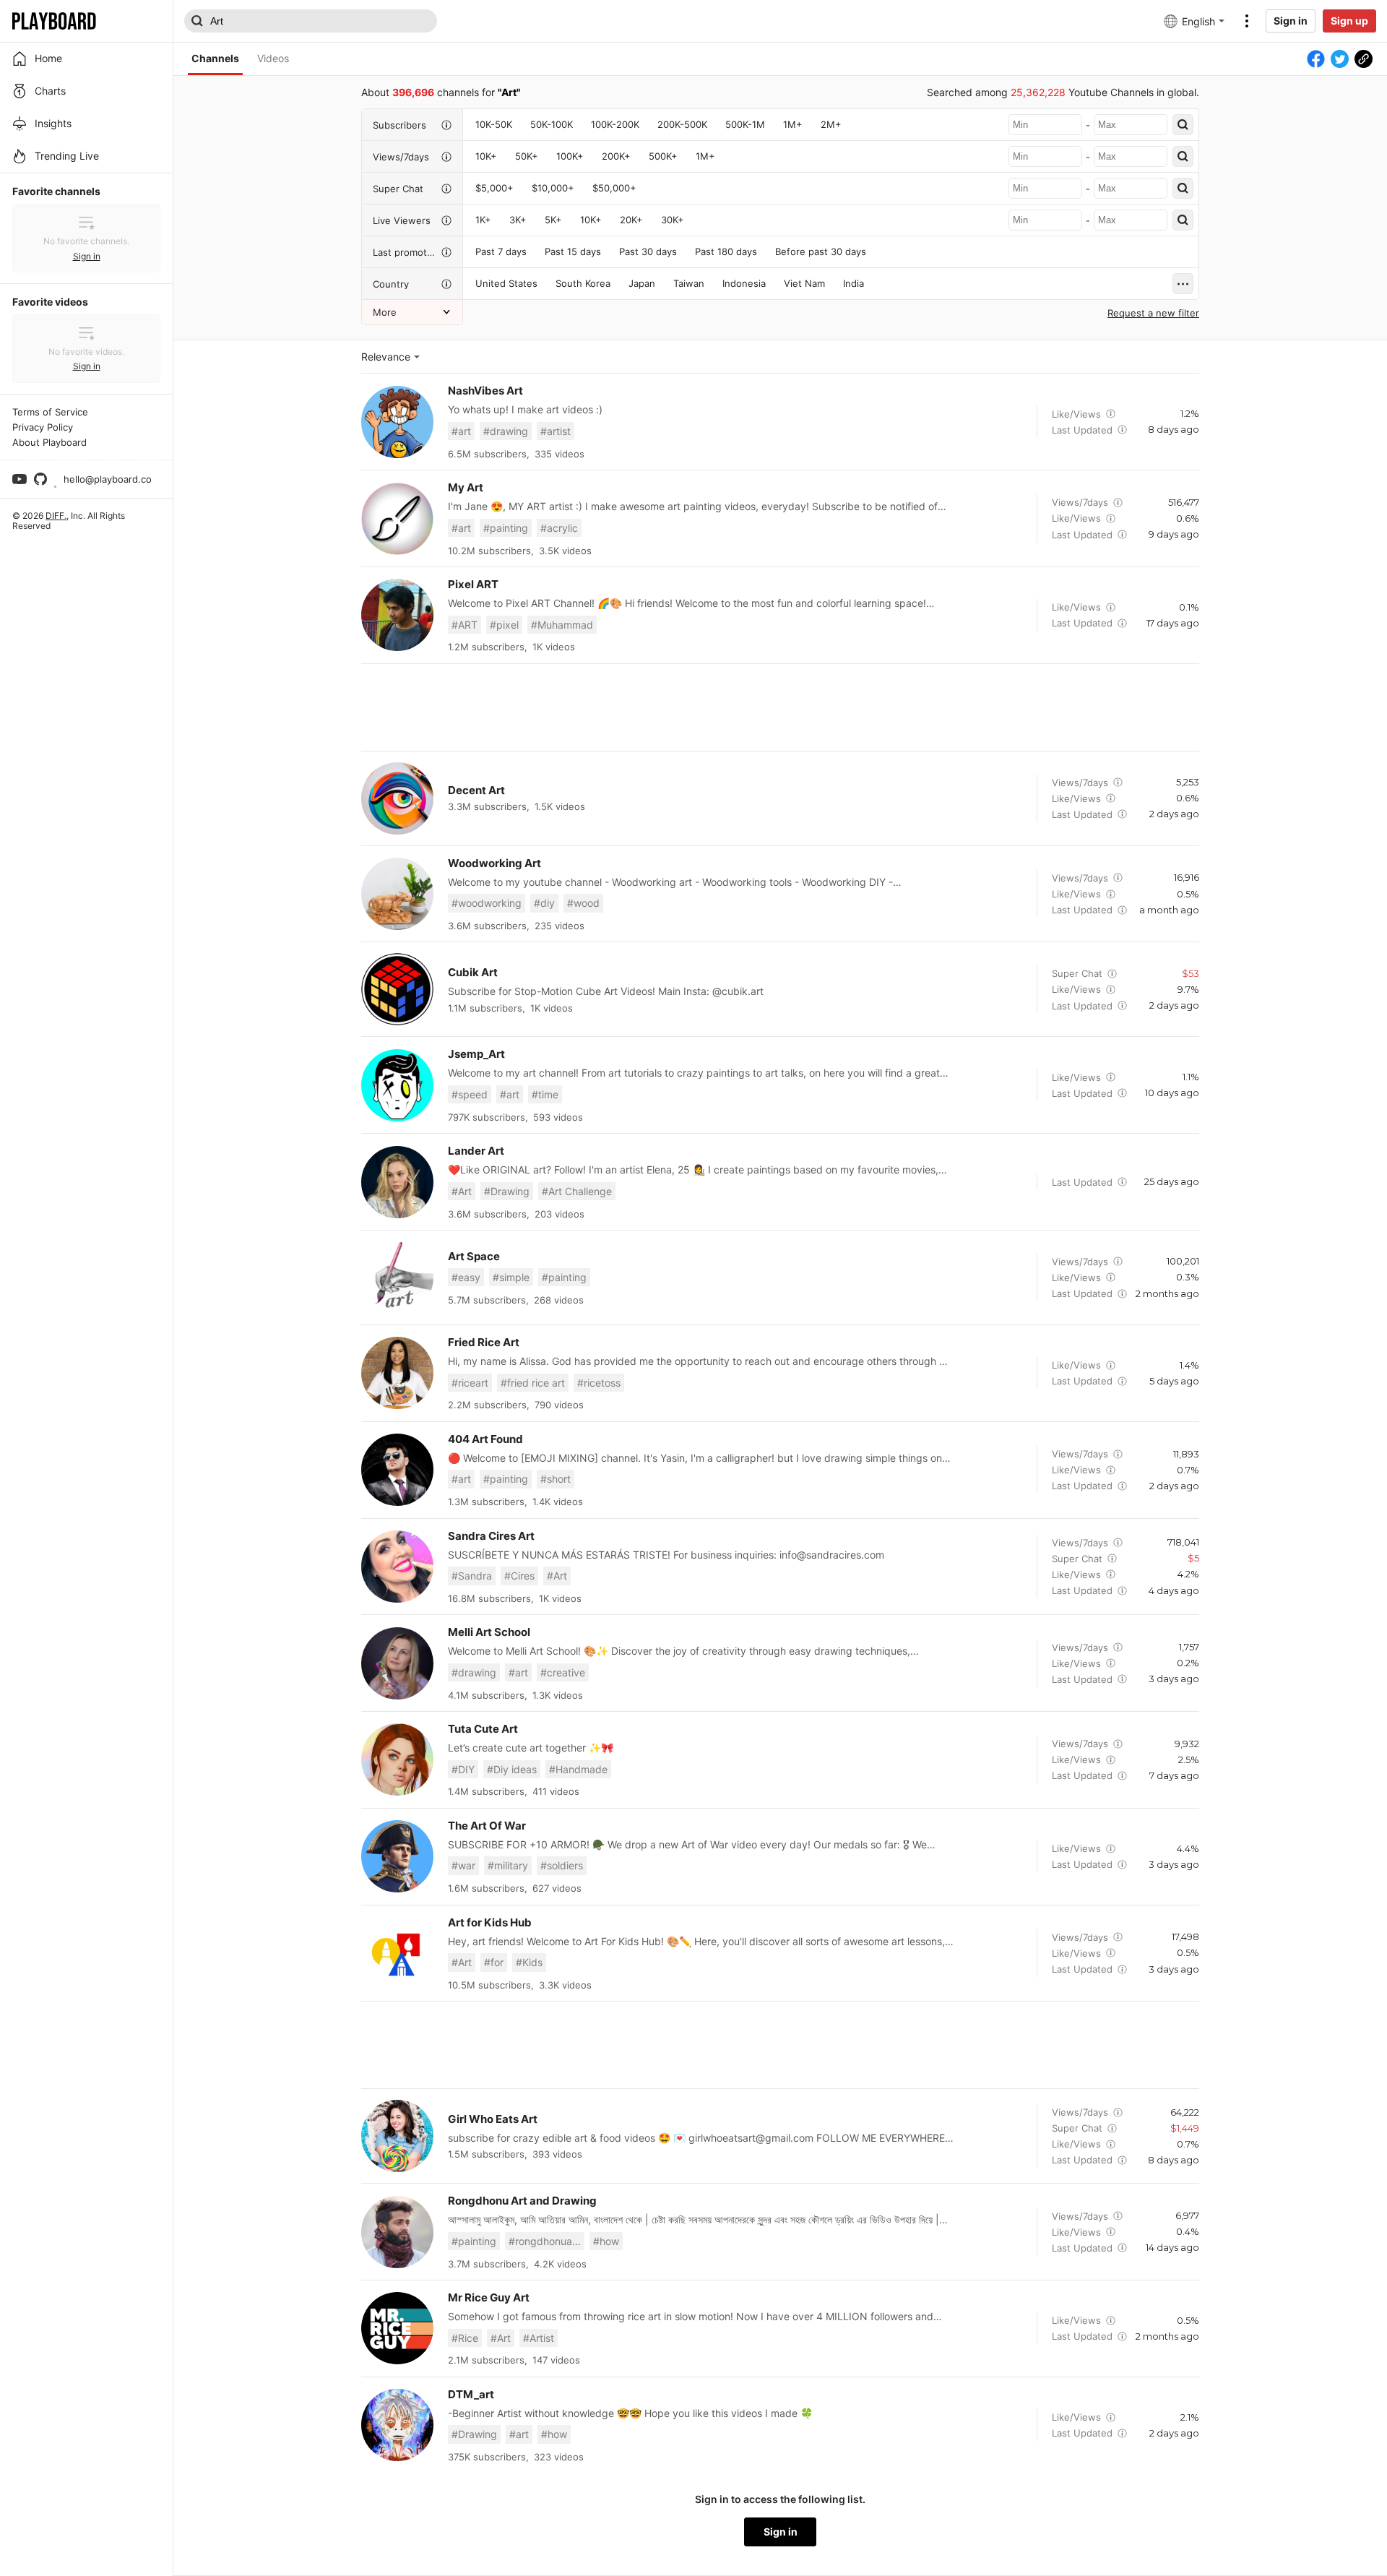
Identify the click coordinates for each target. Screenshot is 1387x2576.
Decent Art (476, 790)
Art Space (474, 1256)
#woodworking (487, 903)
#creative (563, 1672)
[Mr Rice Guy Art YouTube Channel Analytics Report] (397, 2328)
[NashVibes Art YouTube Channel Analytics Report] (397, 422)
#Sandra (472, 1576)
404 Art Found (485, 1439)
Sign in (1291, 21)
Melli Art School (489, 1632)
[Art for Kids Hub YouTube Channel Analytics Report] (397, 1953)
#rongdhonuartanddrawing (546, 2241)
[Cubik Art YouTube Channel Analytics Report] (397, 989)
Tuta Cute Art (483, 1729)
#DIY (463, 1769)
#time (545, 1094)
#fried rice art (533, 1383)
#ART (465, 625)
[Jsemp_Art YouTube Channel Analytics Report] (397, 1085)
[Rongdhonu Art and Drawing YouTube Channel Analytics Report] (397, 2232)
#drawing (506, 431)
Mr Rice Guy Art (489, 2297)
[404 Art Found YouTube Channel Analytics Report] (397, 1470)
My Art (466, 487)
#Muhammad (562, 625)
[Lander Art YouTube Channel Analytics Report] (397, 1182)
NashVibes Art (485, 391)
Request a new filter (1153, 313)
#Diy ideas (512, 1769)
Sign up (1349, 21)
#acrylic (559, 528)
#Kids (529, 1962)
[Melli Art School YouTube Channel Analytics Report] (397, 1663)
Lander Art (476, 1151)
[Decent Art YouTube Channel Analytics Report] (397, 798)
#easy (466, 1277)
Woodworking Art (494, 863)
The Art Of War (487, 1826)
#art (461, 431)
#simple (511, 1277)
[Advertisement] (780, 707)
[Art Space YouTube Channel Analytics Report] (397, 1278)
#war (463, 1865)
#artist (556, 431)
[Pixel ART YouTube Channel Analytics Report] (397, 615)
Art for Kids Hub (490, 1922)
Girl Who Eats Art (493, 2119)
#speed (470, 1094)
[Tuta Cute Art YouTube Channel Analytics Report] (397, 1759)
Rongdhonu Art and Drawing (522, 2201)
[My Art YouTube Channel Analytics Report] (397, 519)
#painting (506, 528)
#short (556, 1479)
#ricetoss (599, 1383)
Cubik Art (473, 972)
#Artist (539, 2338)
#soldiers (562, 1865)
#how (606, 2241)
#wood (583, 903)
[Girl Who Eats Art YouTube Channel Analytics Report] (397, 2136)
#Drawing (507, 1191)
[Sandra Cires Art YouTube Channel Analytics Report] (397, 1567)
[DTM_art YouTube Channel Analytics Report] (397, 2425)
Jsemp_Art (476, 1054)
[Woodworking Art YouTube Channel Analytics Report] (397, 894)
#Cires (519, 1576)
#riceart (470, 1383)
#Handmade (578, 1769)
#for (494, 1962)
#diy (544, 903)
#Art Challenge (577, 1191)
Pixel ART (473, 584)
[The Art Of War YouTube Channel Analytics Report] (397, 1856)
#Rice (465, 2338)
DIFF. (56, 516)
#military (508, 1865)
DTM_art (471, 2394)
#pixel (504, 625)
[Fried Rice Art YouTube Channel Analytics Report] (397, 1373)
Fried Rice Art (484, 1342)
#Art (462, 1191)
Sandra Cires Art (491, 1536)
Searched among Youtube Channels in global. (1063, 92)
